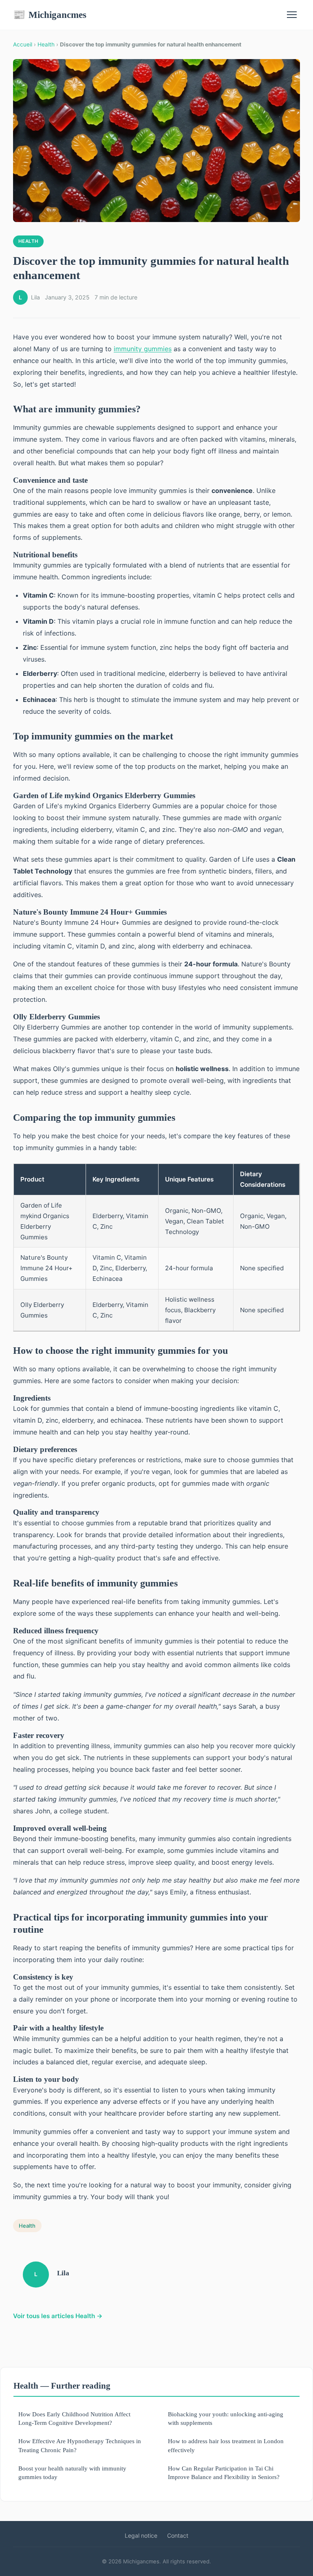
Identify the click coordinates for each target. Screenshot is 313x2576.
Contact (178, 2535)
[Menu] (292, 15)
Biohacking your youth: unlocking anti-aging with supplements (226, 2418)
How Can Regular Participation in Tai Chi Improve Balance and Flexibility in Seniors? (224, 2473)
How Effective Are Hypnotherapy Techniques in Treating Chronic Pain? (80, 2445)
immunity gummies (143, 349)
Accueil (23, 44)
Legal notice (141, 2535)
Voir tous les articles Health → (58, 2316)
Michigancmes (50, 15)
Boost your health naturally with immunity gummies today (72, 2473)
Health (46, 44)
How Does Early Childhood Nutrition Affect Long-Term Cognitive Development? (74, 2418)
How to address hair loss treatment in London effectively (226, 2445)
